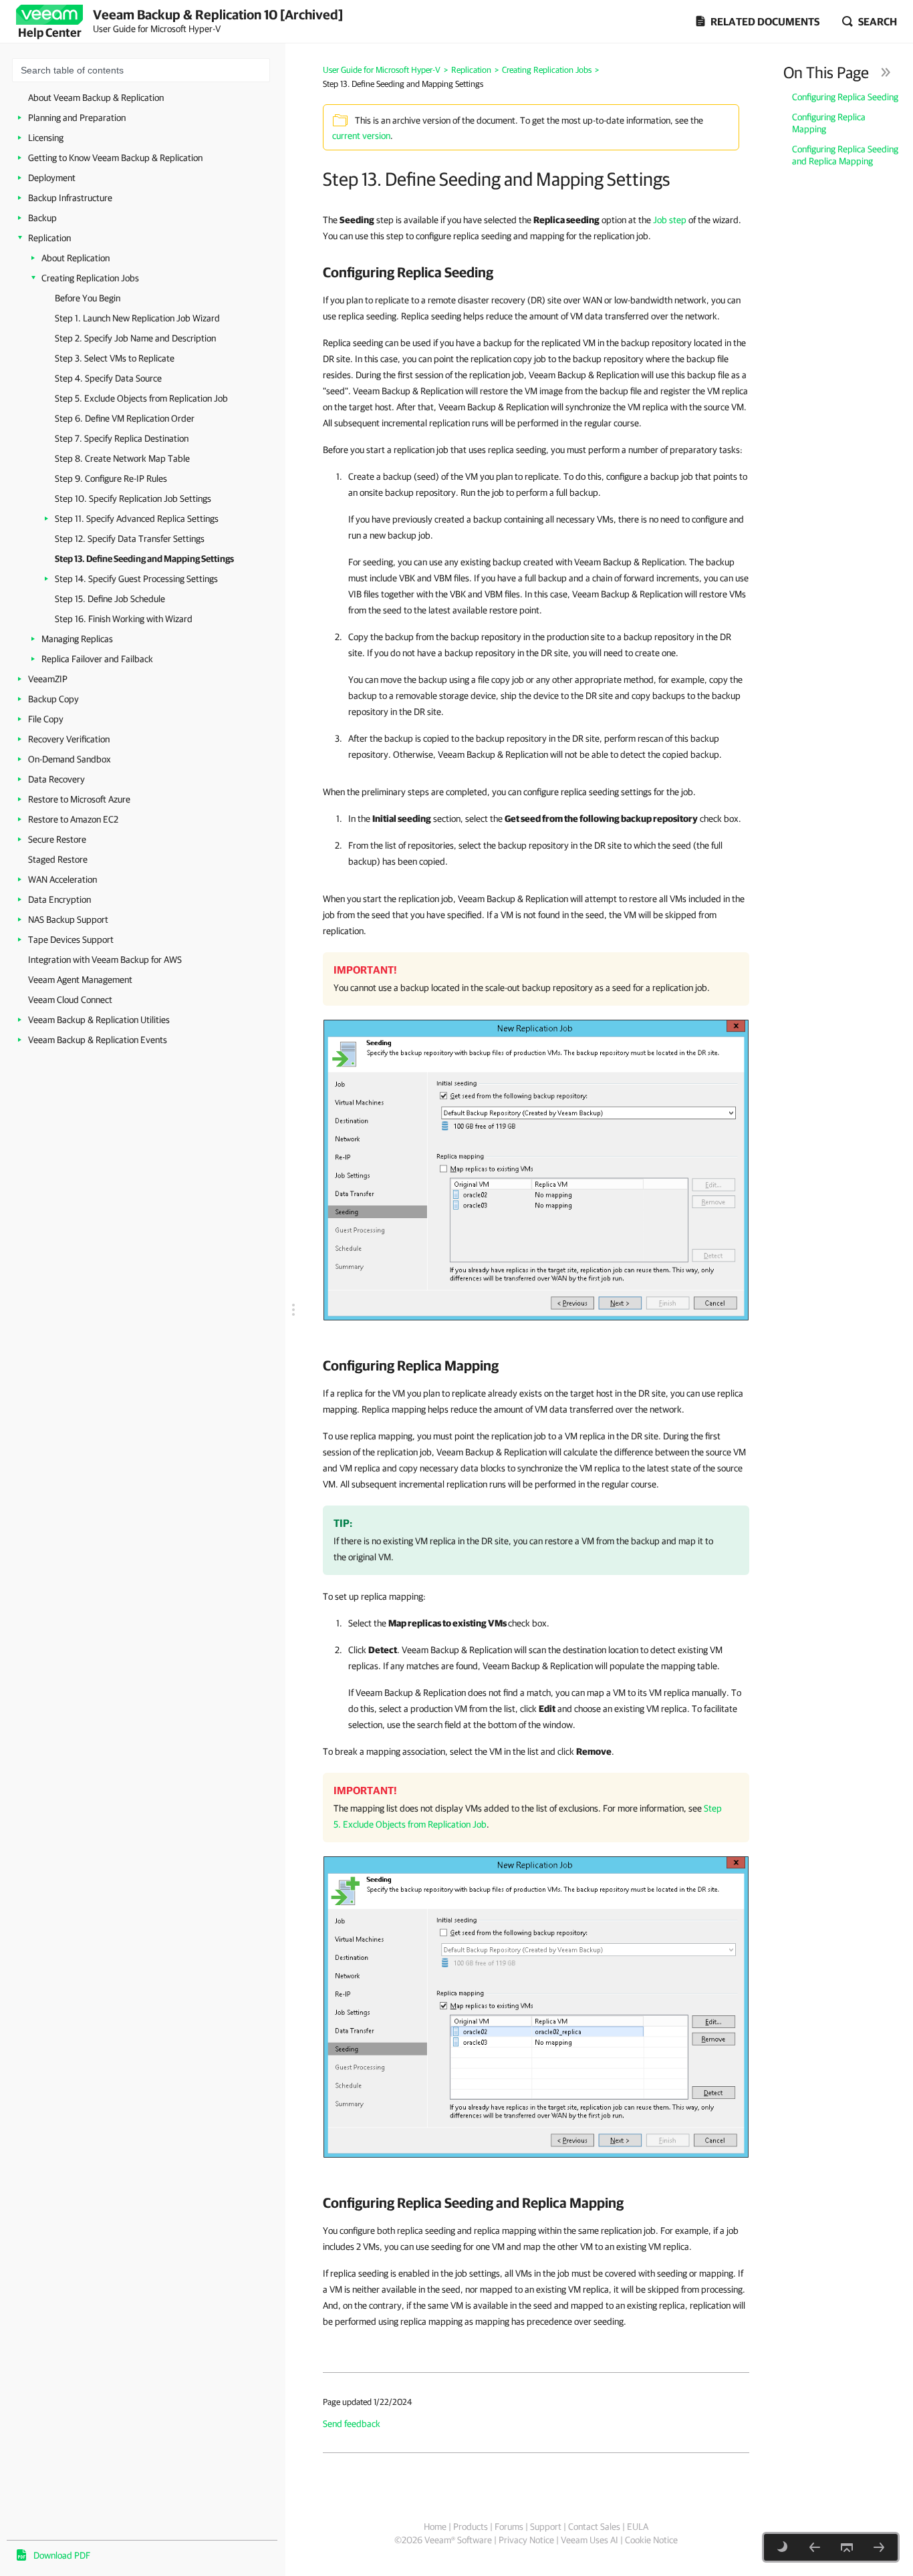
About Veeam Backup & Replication (96, 98)
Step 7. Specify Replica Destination (122, 438)
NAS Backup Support (68, 919)
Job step (670, 220)
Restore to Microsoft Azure (79, 799)
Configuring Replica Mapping (829, 123)
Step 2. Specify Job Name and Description (135, 338)
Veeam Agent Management (80, 980)
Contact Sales (594, 2527)
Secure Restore (57, 839)
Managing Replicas (77, 639)
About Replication (76, 258)
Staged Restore (58, 859)
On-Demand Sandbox (70, 759)
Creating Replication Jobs (90, 278)
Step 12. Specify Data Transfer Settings (130, 539)
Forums (509, 2527)
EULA (638, 2527)
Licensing (46, 138)
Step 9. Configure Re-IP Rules (111, 478)
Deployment (52, 178)
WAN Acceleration (62, 879)
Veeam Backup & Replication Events (98, 1040)
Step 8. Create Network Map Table (122, 458)
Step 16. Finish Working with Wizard (124, 619)
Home (435, 2527)
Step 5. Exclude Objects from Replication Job (141, 398)
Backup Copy (53, 699)
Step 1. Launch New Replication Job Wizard (137, 318)
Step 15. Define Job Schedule (110, 599)
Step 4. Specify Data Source (108, 378)
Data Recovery (56, 779)
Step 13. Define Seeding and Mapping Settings (144, 559)
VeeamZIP (48, 679)
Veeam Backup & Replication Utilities (99, 1020)
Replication (49, 238)
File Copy (46, 719)
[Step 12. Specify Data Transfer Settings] (815, 2547)
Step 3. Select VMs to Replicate (115, 358)
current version (361, 136)
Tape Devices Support (71, 940)
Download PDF (62, 2555)
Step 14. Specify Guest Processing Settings (136, 579)
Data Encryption (59, 899)
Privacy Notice (526, 2540)
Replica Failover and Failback (97, 659)
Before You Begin (88, 298)
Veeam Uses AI (590, 2540)
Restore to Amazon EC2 (73, 819)
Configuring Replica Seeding (845, 97)
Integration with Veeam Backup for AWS (105, 960)
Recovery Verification (69, 739)
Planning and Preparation (77, 118)
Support (546, 2527)
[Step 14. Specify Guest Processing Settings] (879, 2547)
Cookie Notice (651, 2540)
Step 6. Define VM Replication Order (125, 418)
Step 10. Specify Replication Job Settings (133, 498)
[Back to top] (847, 2547)
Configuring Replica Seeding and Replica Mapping (845, 155)
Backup (42, 218)
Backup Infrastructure (70, 198)
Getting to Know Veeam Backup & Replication (115, 158)
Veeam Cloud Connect (70, 1000)
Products (471, 2527)
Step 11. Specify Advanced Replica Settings (137, 519)
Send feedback (352, 2424)
